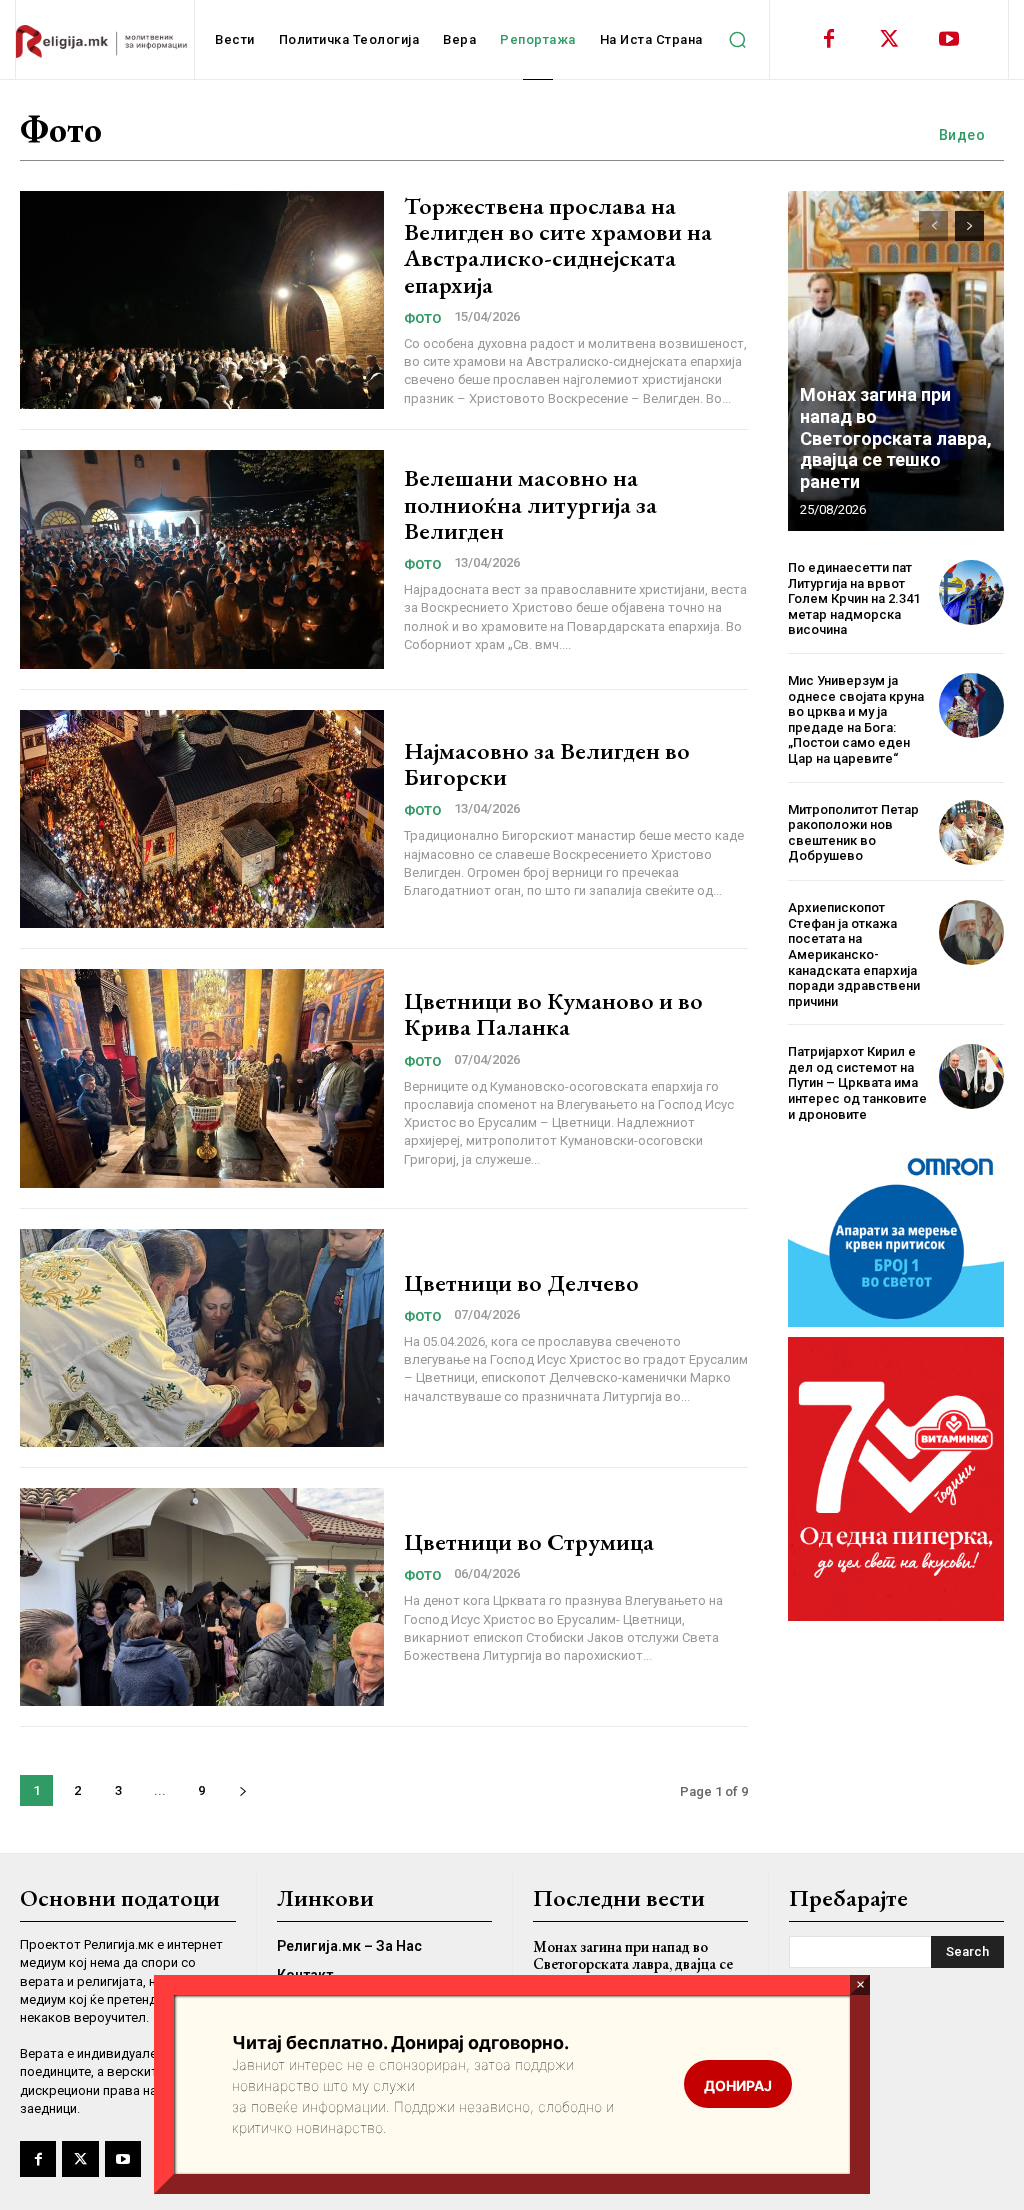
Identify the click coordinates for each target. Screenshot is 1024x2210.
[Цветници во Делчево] (202, 1338)
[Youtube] (949, 40)
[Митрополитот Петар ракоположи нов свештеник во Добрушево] (971, 832)
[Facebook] (829, 40)
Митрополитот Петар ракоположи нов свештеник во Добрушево (853, 833)
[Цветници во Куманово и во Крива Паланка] (202, 1078)
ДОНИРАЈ (738, 2085)
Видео (962, 135)
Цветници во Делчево (521, 1282)
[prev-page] (933, 226)
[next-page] (242, 1790)
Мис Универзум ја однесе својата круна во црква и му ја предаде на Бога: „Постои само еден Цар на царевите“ (856, 719)
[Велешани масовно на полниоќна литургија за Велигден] (202, 559)
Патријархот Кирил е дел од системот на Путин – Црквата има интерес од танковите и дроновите (857, 1082)
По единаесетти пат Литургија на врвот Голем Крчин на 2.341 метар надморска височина (854, 598)
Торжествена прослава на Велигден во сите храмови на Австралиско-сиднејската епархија (558, 245)
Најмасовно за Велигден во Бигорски (547, 763)
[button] (738, 40)
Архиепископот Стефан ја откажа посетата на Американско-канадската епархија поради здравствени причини (854, 954)
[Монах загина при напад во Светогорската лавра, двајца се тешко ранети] (896, 361)
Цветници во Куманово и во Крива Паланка (553, 1013)
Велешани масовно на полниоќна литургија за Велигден (530, 504)
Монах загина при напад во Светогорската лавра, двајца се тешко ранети (896, 437)
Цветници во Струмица (529, 1541)
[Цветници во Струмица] (202, 1597)
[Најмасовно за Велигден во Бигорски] (202, 819)
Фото (422, 318)
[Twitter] (889, 40)
